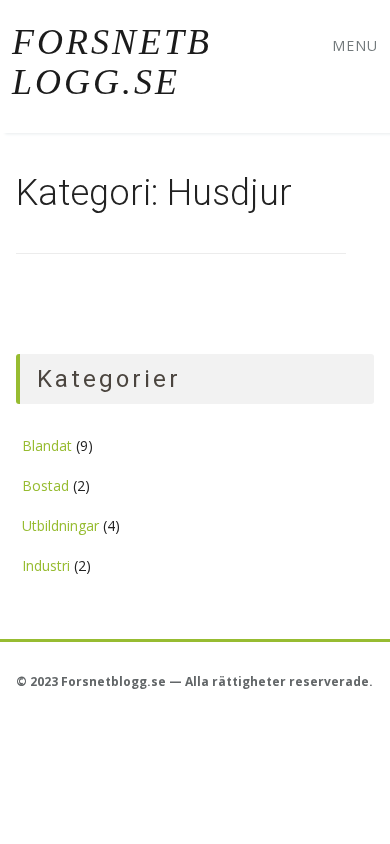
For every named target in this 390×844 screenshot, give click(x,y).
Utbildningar (60, 525)
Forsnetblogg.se (112, 62)
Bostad (45, 485)
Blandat (47, 445)
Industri (46, 565)
